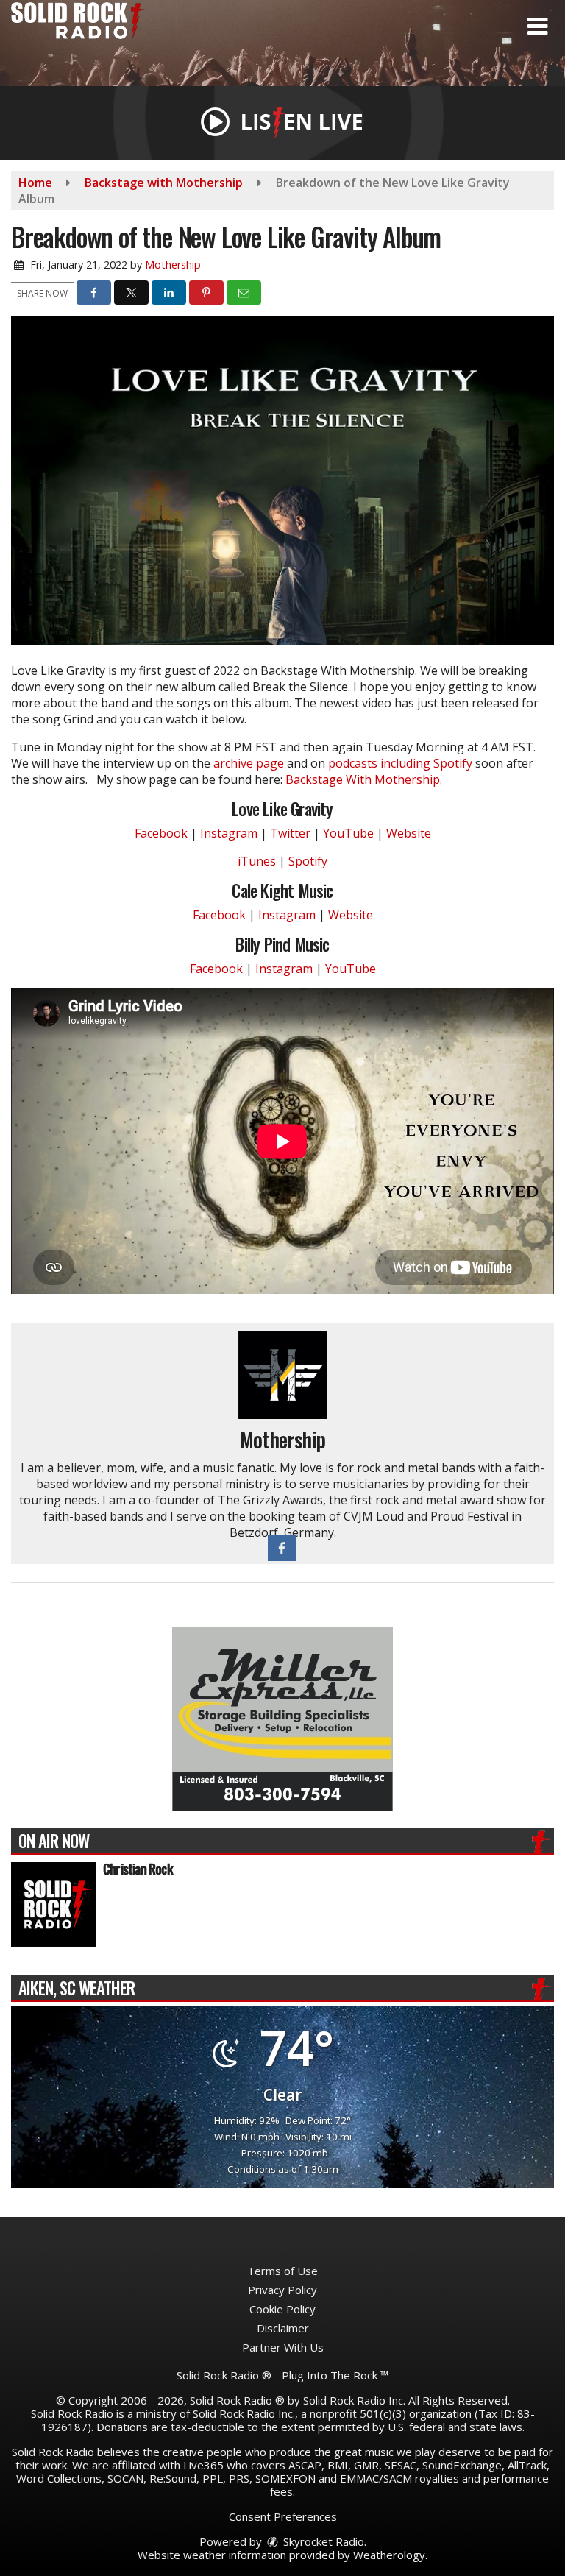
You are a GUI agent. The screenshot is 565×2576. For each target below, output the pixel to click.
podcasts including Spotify (400, 763)
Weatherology (389, 2555)
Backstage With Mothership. (364, 779)
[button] (537, 26)
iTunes (257, 861)
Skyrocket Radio (322, 2541)
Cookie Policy (282, 2309)
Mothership (173, 265)
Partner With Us (283, 2347)
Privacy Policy (282, 2290)
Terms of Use (282, 2271)
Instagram (229, 833)
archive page (249, 763)
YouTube (348, 833)
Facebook (161, 833)
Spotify (308, 861)
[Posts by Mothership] (282, 1374)
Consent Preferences (283, 2516)
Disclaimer (283, 2328)
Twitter (290, 833)
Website (409, 833)
